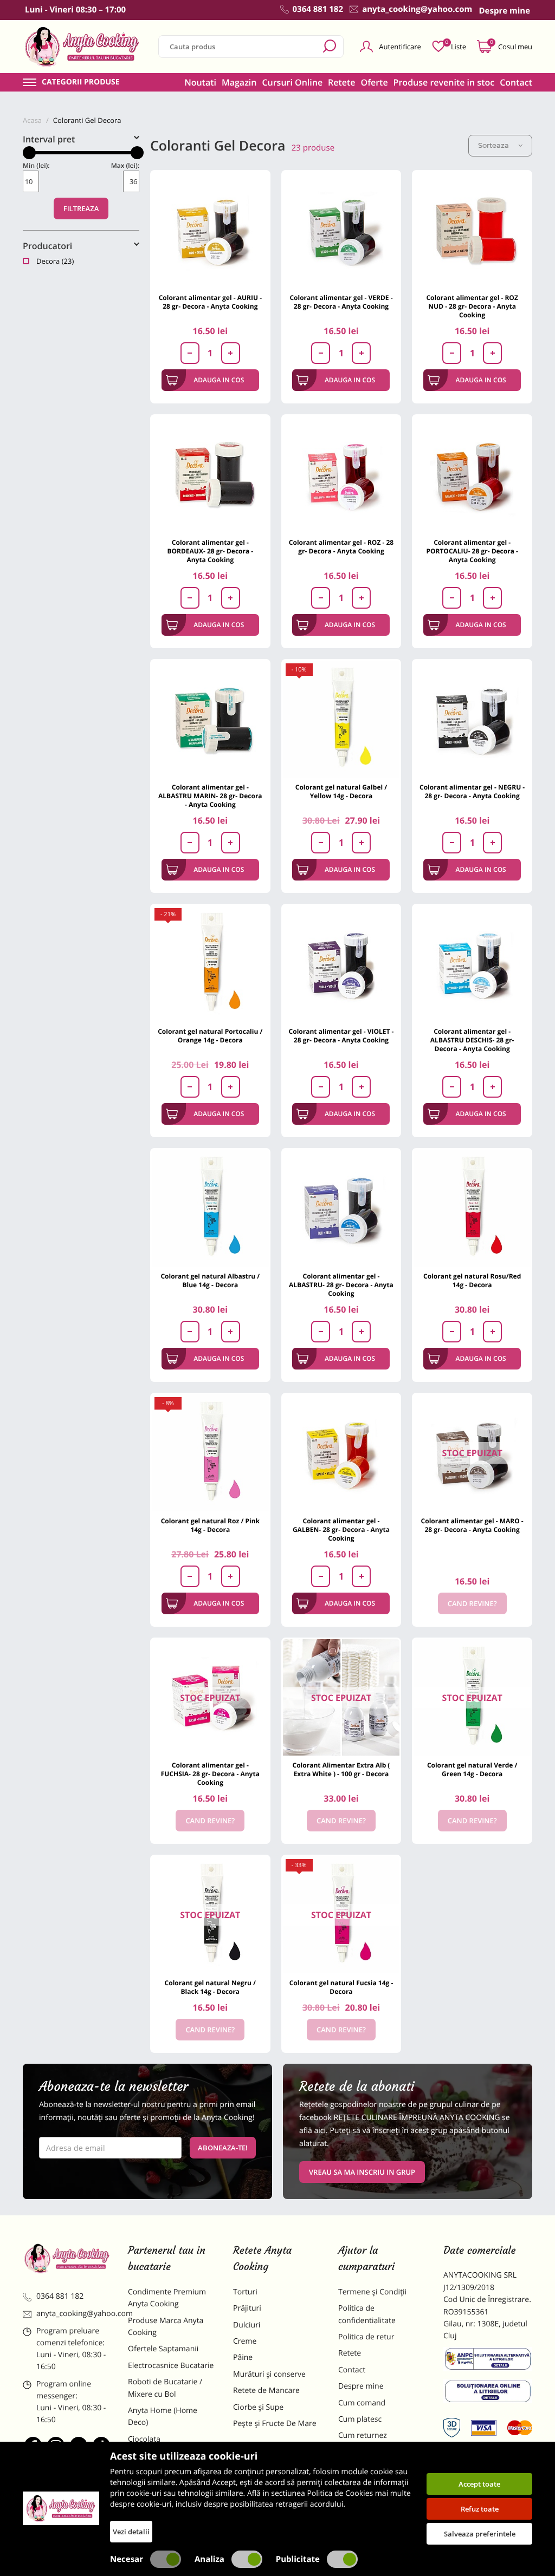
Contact (516, 82)
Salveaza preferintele (480, 2534)
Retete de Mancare (266, 2391)
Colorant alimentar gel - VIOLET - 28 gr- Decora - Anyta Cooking (341, 1036)
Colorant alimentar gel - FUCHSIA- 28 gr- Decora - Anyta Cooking (210, 1774)
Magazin (239, 82)
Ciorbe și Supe (258, 2407)
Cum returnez (363, 2435)
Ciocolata (144, 2439)
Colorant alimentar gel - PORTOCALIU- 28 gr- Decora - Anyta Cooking (472, 551)
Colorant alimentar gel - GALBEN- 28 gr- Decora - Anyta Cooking (341, 1530)
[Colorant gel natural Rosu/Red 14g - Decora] (472, 1208)
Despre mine (361, 2386)
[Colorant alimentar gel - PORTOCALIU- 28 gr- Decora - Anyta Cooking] (472, 474)
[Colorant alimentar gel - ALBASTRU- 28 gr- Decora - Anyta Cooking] (341, 1208)
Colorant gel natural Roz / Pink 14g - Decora (210, 1525)
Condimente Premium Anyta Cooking (167, 2298)
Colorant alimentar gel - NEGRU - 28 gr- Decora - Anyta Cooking (472, 791)
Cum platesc (360, 2419)
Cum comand (362, 2403)
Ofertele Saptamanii (163, 2349)
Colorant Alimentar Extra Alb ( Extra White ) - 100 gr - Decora (341, 1769)
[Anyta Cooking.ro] (61, 2508)
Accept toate (479, 2484)
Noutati (200, 82)
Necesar (127, 2559)
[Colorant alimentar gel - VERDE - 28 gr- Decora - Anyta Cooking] (341, 230)
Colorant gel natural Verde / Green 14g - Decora (472, 1769)
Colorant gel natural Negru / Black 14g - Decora (210, 1987)
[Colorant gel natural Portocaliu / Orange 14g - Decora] (210, 964)
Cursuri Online (292, 82)
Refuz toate (480, 2509)
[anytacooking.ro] (67, 2258)
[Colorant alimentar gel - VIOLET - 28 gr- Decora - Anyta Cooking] (341, 964)
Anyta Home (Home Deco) (163, 2417)
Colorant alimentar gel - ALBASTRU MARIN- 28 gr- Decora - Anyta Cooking (210, 796)
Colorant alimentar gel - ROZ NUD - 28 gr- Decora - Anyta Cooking (472, 306)
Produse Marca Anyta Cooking (166, 2327)
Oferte (375, 82)
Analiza (209, 2559)
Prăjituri (247, 2308)
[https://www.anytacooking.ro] (82, 47)
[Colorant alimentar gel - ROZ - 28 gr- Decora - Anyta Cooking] (341, 474)
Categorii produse (81, 82)
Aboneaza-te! (223, 2148)
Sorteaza (493, 145)
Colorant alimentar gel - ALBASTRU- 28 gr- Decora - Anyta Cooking (341, 1285)
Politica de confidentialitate (367, 2314)
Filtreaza (81, 208)
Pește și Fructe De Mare (275, 2424)
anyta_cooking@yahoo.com (74, 2314)
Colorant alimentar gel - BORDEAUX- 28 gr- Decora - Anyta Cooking (210, 551)
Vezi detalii (131, 2532)
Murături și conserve (269, 2374)
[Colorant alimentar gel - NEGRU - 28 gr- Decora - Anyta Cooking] (472, 719)
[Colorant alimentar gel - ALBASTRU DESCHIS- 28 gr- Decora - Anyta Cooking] (472, 964)
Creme (245, 2341)
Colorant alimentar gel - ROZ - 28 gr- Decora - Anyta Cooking (341, 547)
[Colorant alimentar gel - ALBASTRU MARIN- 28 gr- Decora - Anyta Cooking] (210, 719)
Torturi (245, 2292)
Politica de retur (366, 2337)
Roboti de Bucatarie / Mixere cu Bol (165, 2388)
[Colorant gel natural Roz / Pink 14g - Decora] (210, 1453)
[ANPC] (488, 2361)
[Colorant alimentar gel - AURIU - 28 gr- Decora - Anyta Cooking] (210, 230)
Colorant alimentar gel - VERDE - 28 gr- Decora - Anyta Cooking (341, 302)
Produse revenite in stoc (444, 82)
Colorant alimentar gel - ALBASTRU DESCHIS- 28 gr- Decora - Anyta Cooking (472, 1040)
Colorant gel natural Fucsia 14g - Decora (341, 1987)
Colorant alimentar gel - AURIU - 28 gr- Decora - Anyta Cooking (210, 302)
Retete (341, 82)
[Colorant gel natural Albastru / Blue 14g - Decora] (210, 1208)
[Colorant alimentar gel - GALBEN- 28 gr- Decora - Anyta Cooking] (341, 1453)
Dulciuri (247, 2325)
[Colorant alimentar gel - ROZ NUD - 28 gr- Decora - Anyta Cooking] (472, 230)
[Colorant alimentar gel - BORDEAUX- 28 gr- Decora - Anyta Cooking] (210, 474)
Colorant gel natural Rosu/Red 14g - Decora (472, 1280)
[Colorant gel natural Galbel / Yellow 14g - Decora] (341, 719)
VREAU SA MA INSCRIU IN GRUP (362, 2172)
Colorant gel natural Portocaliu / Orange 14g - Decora (210, 1036)
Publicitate (298, 2559)
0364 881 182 (60, 2296)
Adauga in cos (219, 380)
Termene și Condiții (372, 2292)
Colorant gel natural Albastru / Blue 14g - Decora (210, 1280)
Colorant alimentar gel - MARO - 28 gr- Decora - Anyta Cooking (472, 1525)
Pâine (243, 2357)
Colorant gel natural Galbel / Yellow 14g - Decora (341, 791)
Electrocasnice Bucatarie (171, 2366)
